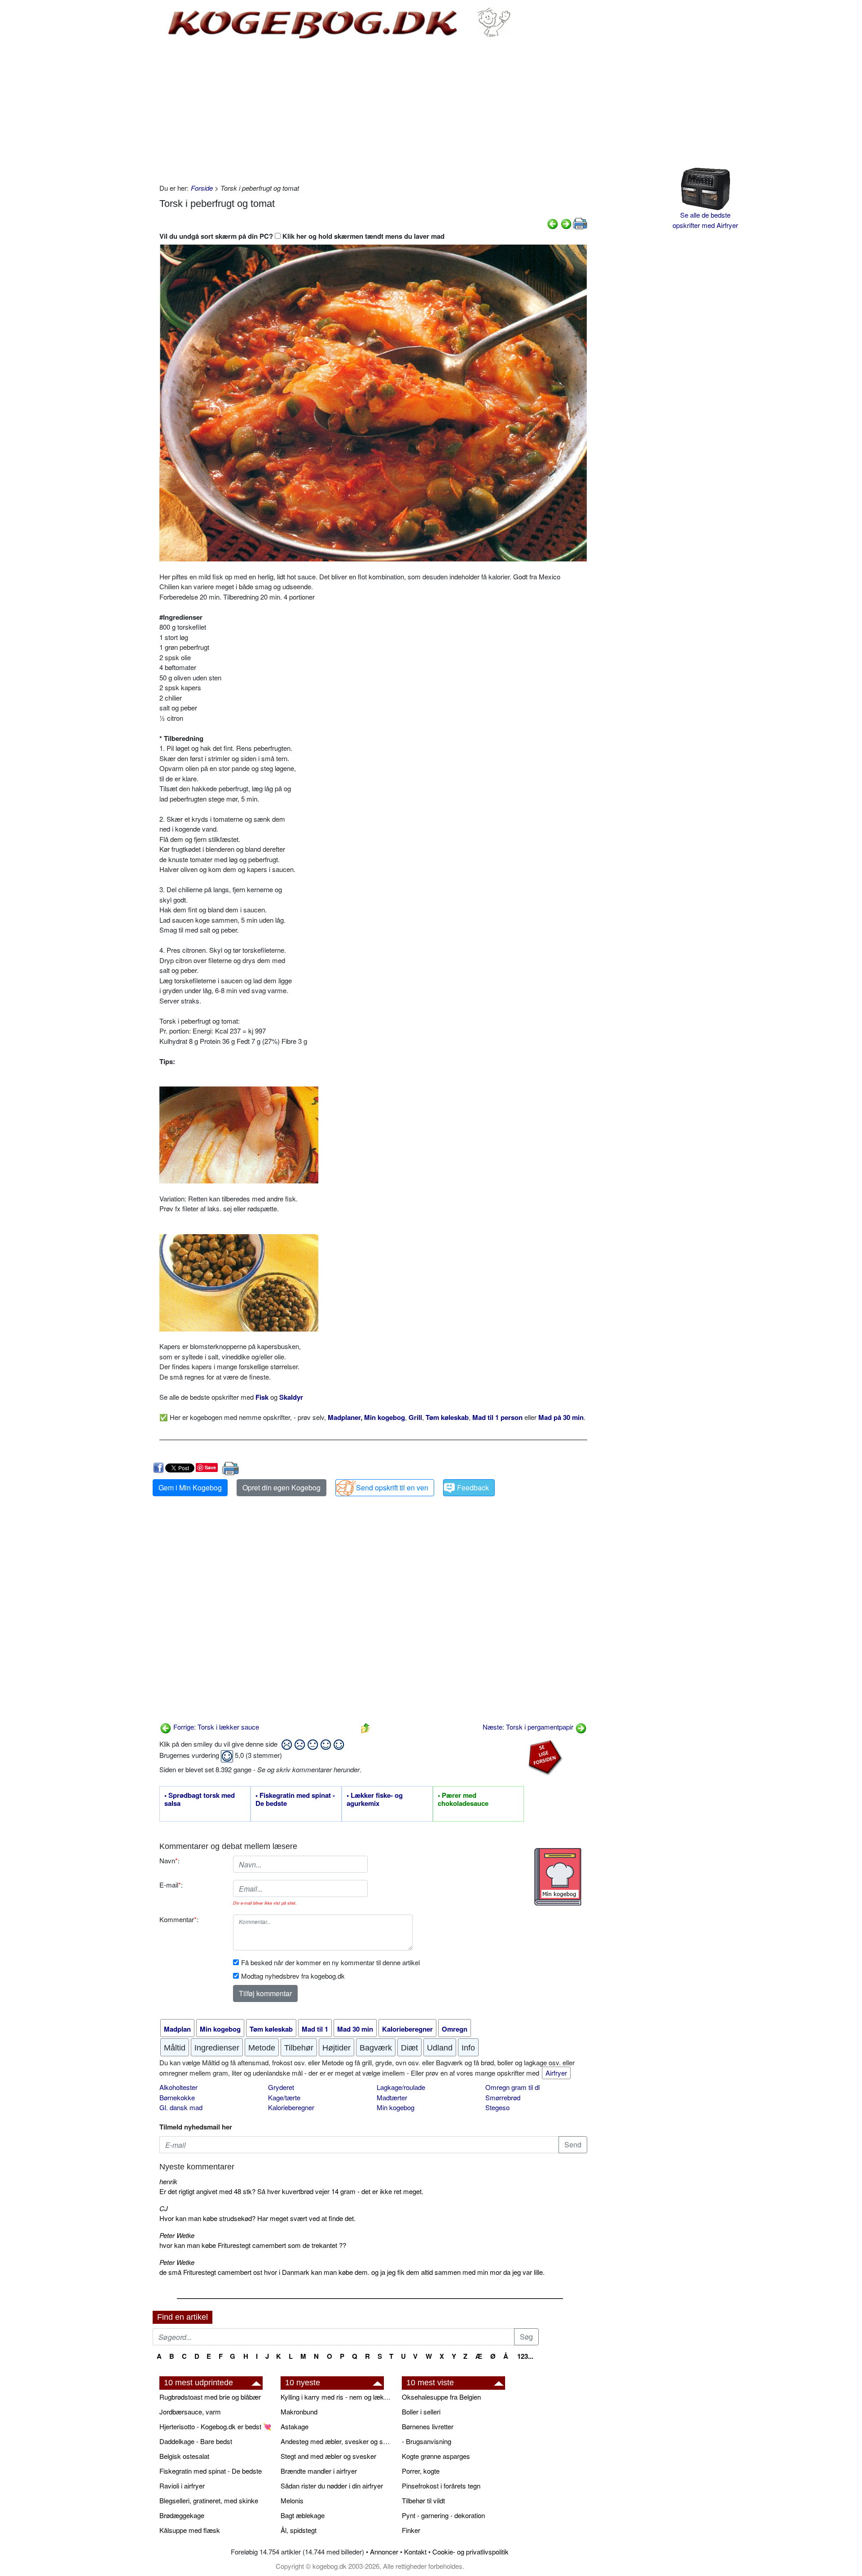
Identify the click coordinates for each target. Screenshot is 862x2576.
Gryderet (281, 2087)
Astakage (295, 2426)
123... (525, 2356)
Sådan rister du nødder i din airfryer (332, 2486)
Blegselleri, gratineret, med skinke (209, 2500)
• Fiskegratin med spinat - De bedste (295, 1800)
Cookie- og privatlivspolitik (471, 2552)
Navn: (169, 1860)
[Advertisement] (373, 111)
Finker (411, 2530)
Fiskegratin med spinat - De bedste (211, 2471)
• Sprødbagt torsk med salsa (200, 1800)
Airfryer (556, 2073)
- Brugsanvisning (427, 2441)
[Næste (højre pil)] (566, 223)
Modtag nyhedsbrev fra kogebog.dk (293, 1976)
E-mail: (171, 1885)
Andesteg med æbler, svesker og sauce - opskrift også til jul (337, 2441)
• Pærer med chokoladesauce (463, 1800)
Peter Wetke (177, 2235)
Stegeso (497, 2107)
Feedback (473, 1487)
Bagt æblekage (303, 2515)
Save (210, 1467)
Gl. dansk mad (181, 2107)
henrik (168, 2181)
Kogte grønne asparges (436, 2456)
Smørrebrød (503, 2097)
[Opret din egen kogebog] (558, 1877)
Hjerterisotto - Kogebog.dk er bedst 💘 (215, 2426)
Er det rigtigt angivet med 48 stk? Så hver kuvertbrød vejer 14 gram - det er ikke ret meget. (291, 2191)
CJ (164, 2208)
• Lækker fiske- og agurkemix (375, 1800)
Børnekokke (177, 2097)
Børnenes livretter (428, 2426)
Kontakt (415, 2552)
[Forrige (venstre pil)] (553, 223)
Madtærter (392, 2097)
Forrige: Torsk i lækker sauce (215, 1727)
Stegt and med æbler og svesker (328, 2456)
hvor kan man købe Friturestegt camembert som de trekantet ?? (253, 2245)
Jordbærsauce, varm (190, 2412)
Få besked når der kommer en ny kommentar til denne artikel (330, 1962)
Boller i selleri (421, 2412)
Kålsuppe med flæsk (190, 2530)
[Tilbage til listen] (365, 1727)
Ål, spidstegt (299, 2530)
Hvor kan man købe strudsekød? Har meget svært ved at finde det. (257, 2218)
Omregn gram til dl (512, 2087)
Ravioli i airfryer (182, 2486)
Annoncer (384, 2552)
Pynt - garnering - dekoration (443, 2515)
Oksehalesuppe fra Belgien (441, 2397)
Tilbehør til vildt (423, 2500)
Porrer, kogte (421, 2471)
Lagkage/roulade (401, 2087)
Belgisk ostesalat (184, 2456)
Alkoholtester (178, 2087)
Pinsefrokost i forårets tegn (441, 2486)
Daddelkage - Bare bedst (196, 2441)
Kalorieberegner (291, 2107)
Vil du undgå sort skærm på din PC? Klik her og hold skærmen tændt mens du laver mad (302, 236)
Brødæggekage (182, 2515)
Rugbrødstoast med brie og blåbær (210, 2397)
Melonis (292, 2500)
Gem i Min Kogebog (190, 1487)
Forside (202, 188)
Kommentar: (179, 1919)
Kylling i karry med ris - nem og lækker (337, 2397)
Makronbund (299, 2412)
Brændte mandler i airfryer (319, 2471)
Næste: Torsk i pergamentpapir (529, 1727)
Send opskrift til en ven (392, 1487)
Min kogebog (396, 2107)
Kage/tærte (284, 2097)
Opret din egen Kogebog (281, 1487)
